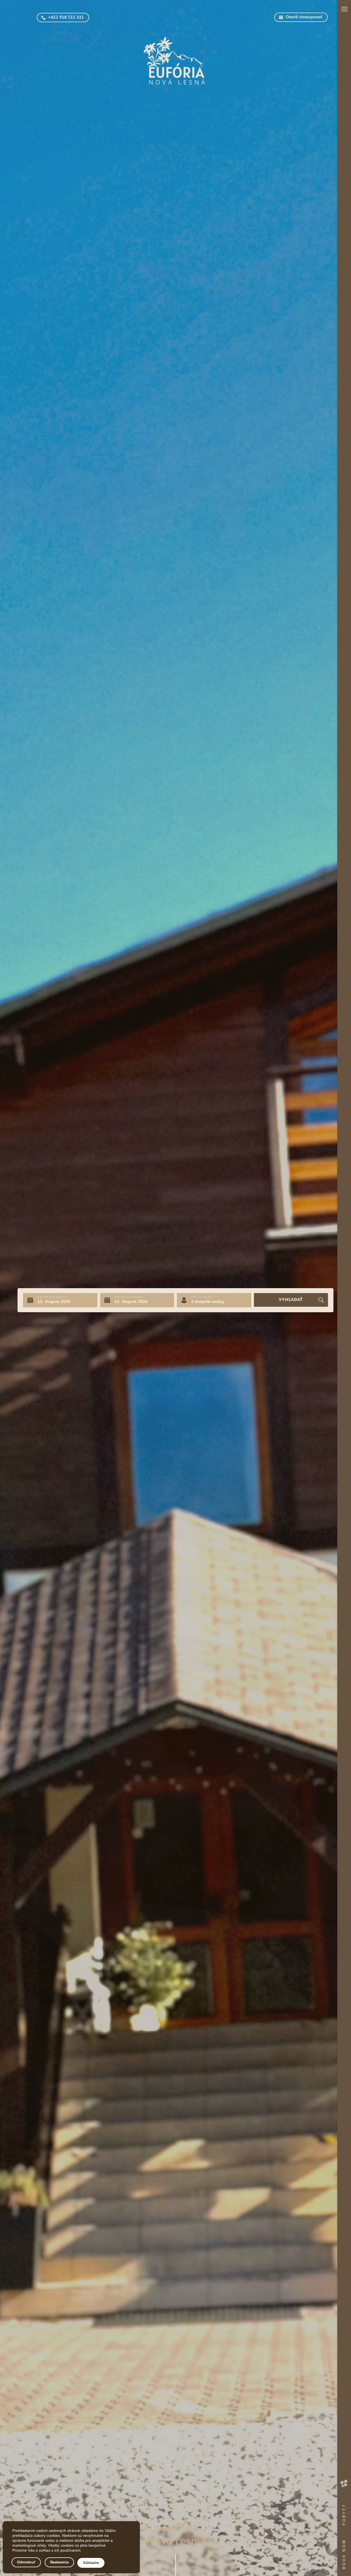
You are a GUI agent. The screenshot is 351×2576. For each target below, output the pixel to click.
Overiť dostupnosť (304, 17)
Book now (344, 2554)
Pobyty (344, 2514)
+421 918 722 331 (66, 18)
